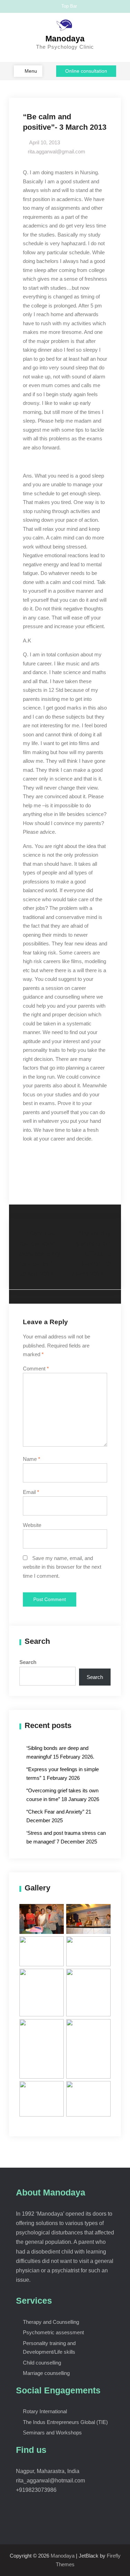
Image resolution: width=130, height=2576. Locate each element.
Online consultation (86, 71)
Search (28, 1662)
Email (31, 1492)
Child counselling (42, 2363)
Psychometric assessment (53, 2332)
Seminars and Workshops (52, 2433)
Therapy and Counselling (51, 2322)
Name (32, 1459)
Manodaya (65, 39)
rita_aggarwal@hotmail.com (50, 2481)
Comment (36, 1369)
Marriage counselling (46, 2373)
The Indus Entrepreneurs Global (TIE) (65, 2422)
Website (32, 1525)
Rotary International (45, 2411)
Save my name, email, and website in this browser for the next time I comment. (62, 1567)
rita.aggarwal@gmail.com (57, 151)
